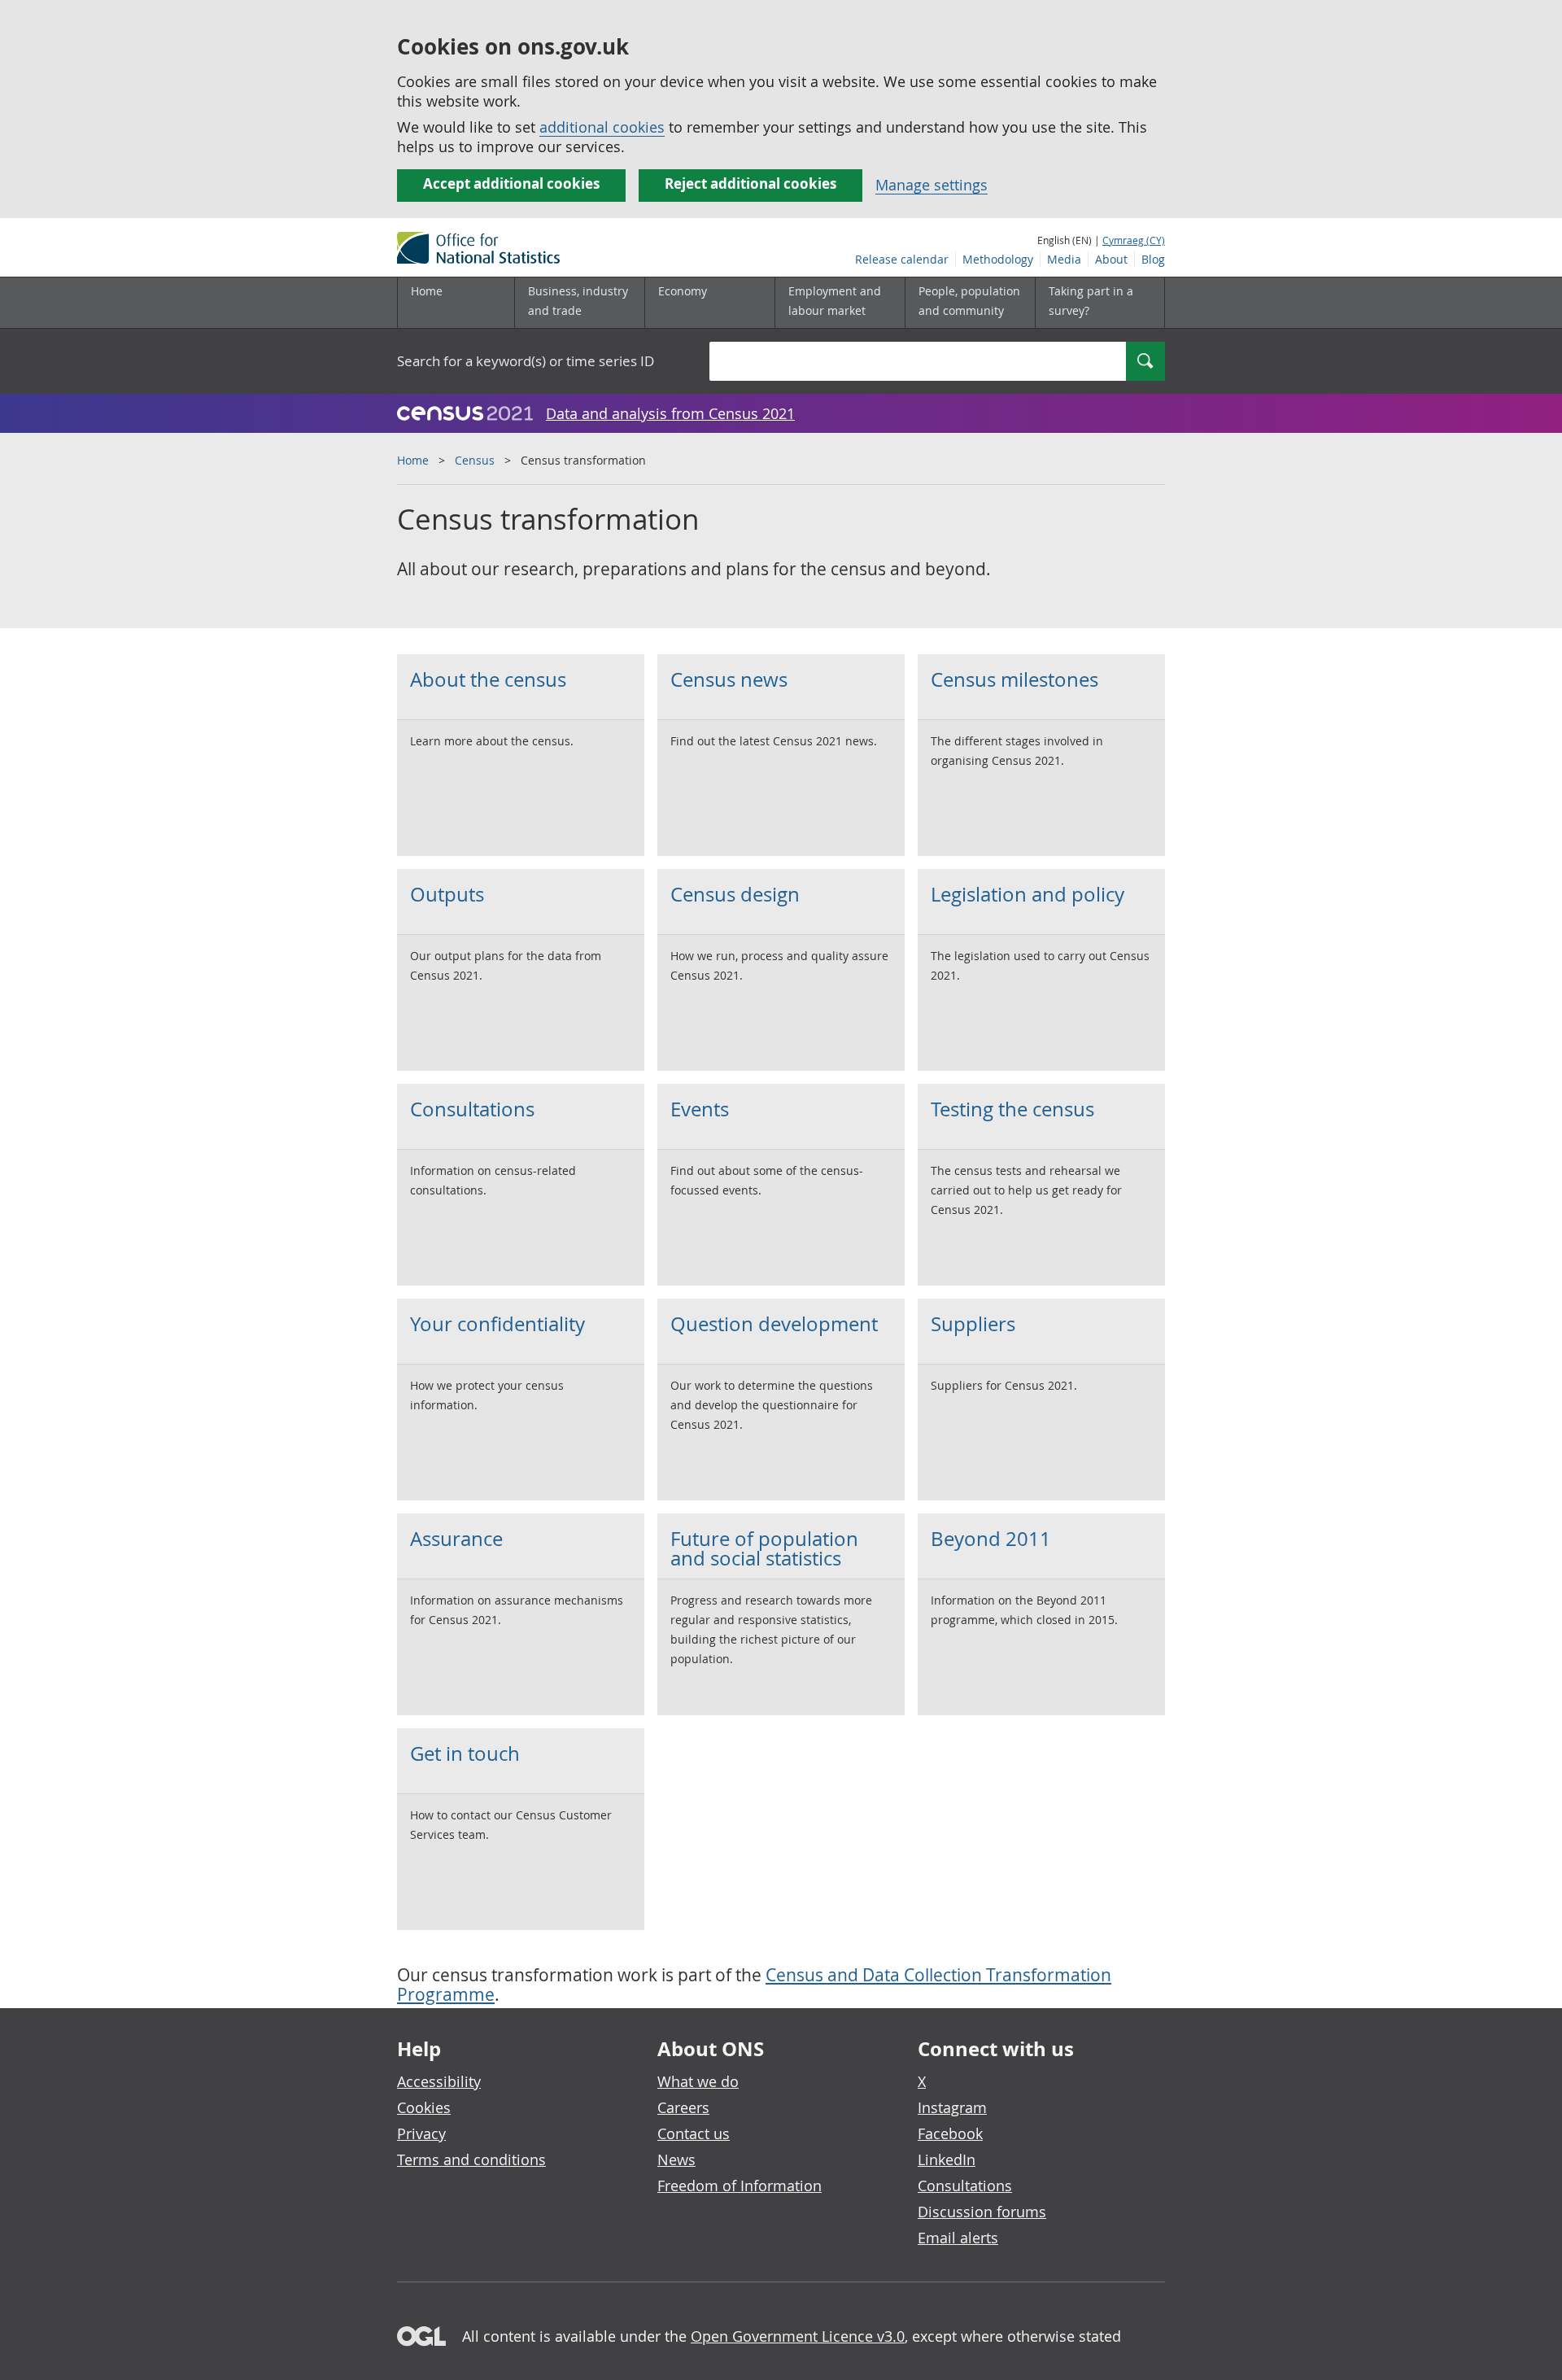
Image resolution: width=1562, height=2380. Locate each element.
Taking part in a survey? (1091, 301)
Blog (1153, 259)
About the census (488, 679)
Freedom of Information (740, 2186)
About (1111, 259)
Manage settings (932, 185)
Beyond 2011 (991, 1539)
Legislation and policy (1028, 894)
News (676, 2159)
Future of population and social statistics (764, 1548)
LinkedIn (947, 2159)
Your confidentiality (497, 1324)
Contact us (694, 2133)
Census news (729, 679)
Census (475, 460)
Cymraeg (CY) (1134, 240)
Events (700, 1109)
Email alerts (958, 2238)
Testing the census (1012, 1109)
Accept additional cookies (511, 183)
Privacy (421, 2133)
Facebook (950, 2133)
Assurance (456, 1539)
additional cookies (602, 127)
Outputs (447, 894)
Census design (735, 894)
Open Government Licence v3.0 (798, 2336)
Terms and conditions (471, 2159)
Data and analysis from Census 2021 (670, 413)
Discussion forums (982, 2212)
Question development (774, 1324)
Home (427, 291)
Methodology (998, 259)
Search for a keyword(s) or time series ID (526, 361)
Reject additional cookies (750, 183)
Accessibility (439, 2081)
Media (1064, 259)
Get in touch (465, 1753)
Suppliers (973, 1324)
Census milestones (1014, 679)
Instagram (952, 2107)
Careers (683, 2107)
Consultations (472, 1109)
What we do (698, 2081)
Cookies (424, 2107)
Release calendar (902, 259)
